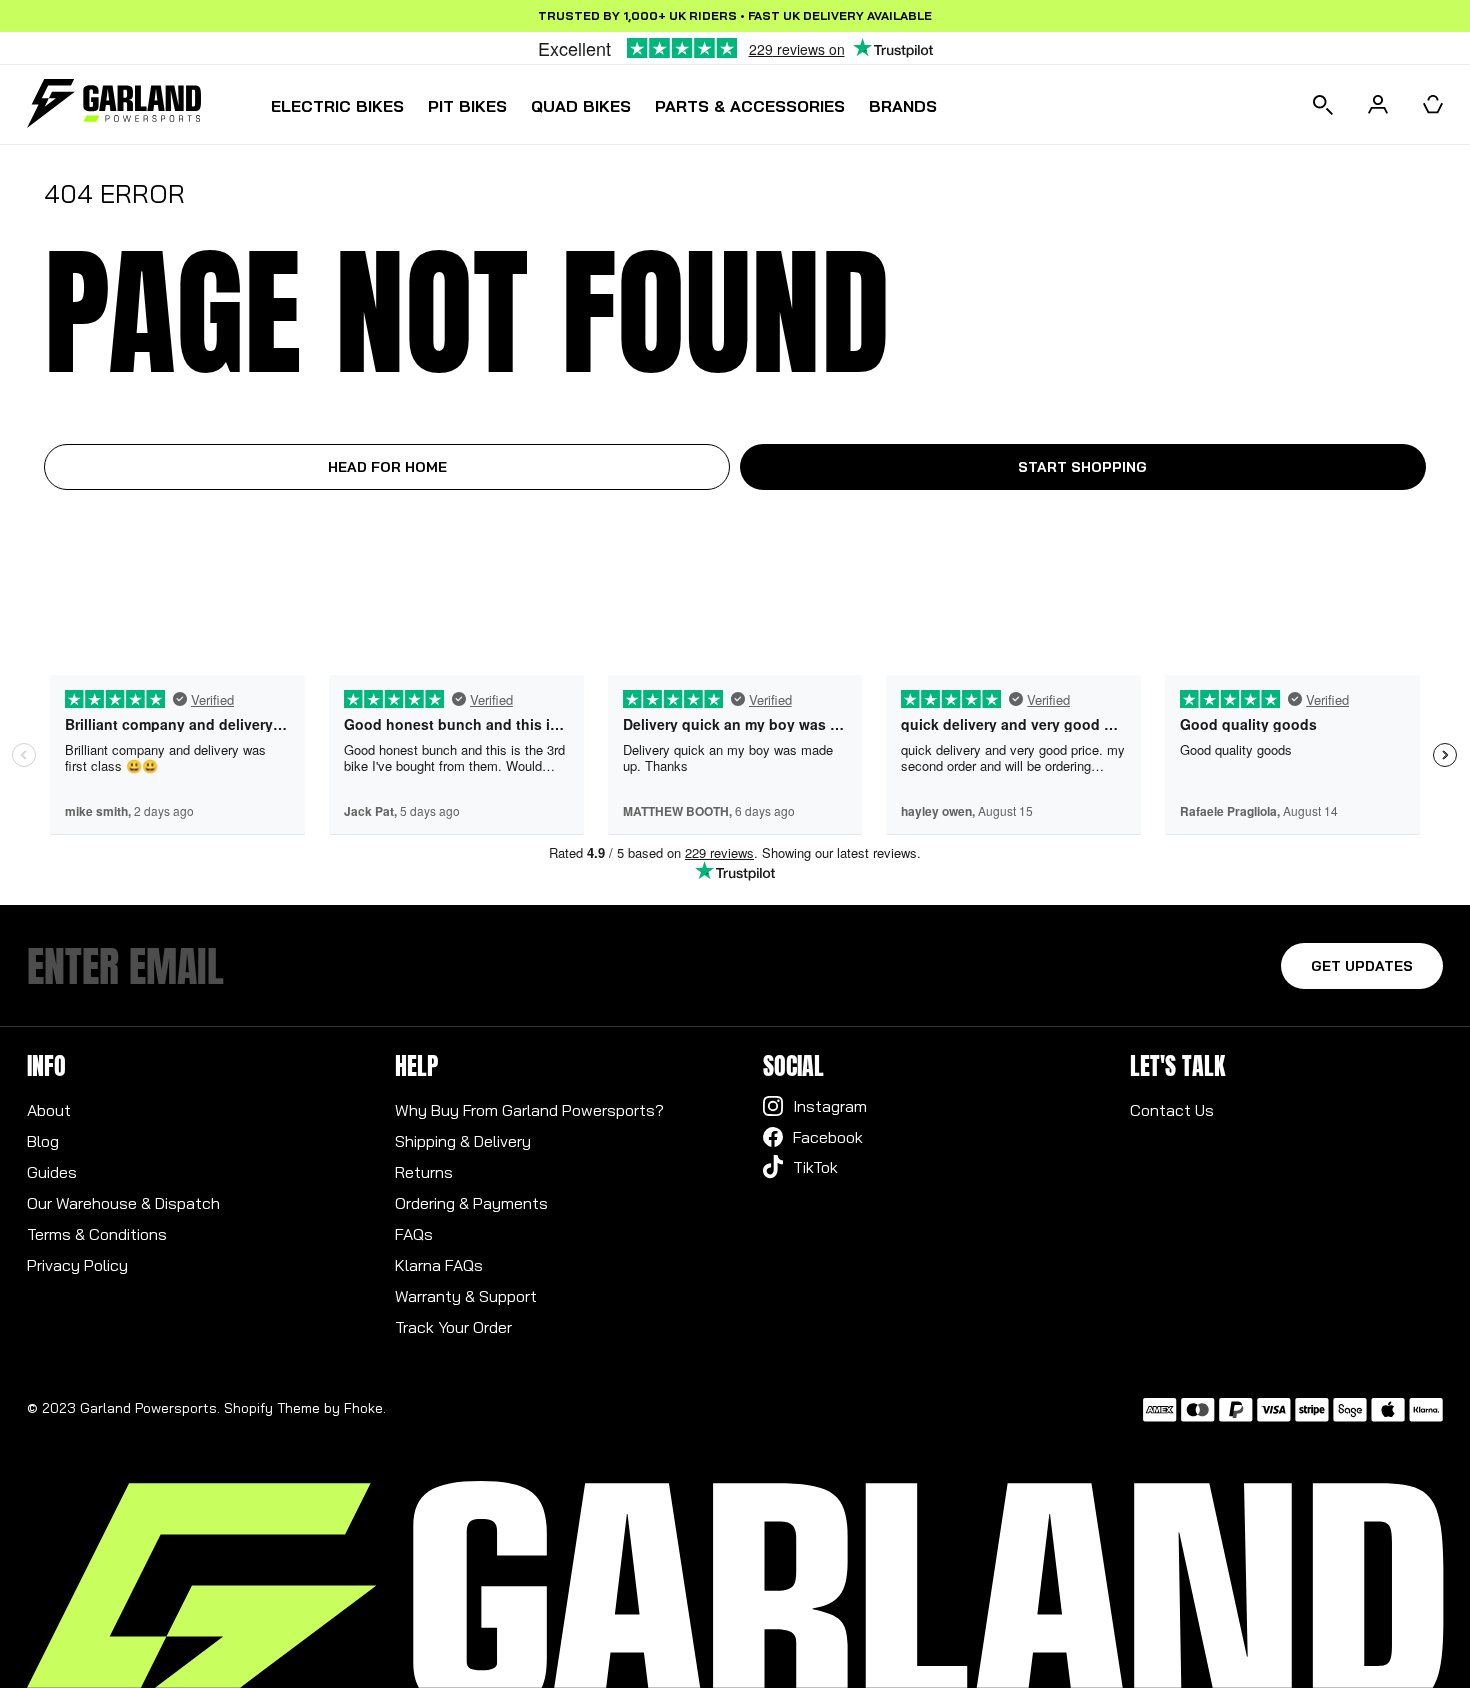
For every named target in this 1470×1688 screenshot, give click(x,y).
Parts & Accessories (750, 106)
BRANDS (903, 106)
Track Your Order (453, 1327)
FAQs (414, 1234)
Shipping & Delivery (463, 1141)
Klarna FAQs (439, 1265)
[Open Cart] (1433, 104)
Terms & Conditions (97, 1234)
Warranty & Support (466, 1296)
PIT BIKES (467, 106)
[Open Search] (1323, 104)
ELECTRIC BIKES (337, 106)
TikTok (815, 1167)
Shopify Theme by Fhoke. (305, 1408)
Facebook (828, 1137)
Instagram (830, 1106)
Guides (52, 1172)
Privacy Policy (77, 1265)
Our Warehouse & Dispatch (123, 1203)
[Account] (1378, 104)
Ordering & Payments (471, 1203)
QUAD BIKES (581, 106)
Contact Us (1172, 1110)
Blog (43, 1141)
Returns (424, 1172)
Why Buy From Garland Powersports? (529, 1110)
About (49, 1110)
